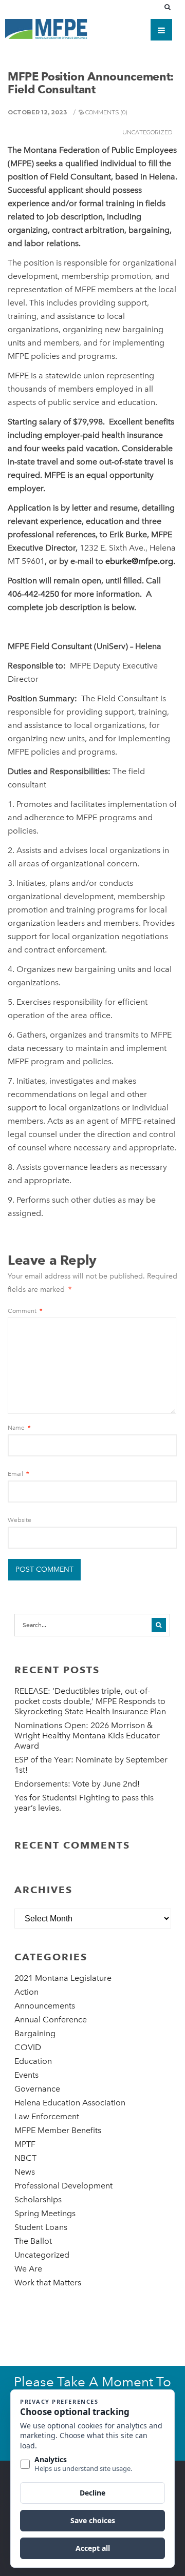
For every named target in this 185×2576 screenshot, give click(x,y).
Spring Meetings (45, 2213)
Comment (25, 1311)
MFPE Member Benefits (58, 2130)
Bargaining (35, 2033)
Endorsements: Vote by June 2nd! (77, 1784)
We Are (28, 2269)
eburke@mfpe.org (139, 561)
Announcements (45, 2006)
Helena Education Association (70, 2103)
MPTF (25, 2144)
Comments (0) (106, 112)
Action (26, 1992)
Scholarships (38, 2199)
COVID (28, 2047)
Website (20, 1520)
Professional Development (63, 2186)
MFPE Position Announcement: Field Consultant (91, 83)
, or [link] (51, 561)
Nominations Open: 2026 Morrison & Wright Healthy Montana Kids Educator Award (87, 1736)
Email (18, 1474)
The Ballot (33, 2241)
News (25, 2172)
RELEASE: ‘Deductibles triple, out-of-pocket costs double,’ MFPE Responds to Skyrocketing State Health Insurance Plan (90, 1701)
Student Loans (41, 2227)
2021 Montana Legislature (63, 1978)
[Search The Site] (170, 7)
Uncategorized (147, 132)
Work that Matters (48, 2283)
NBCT (25, 2158)
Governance (37, 2089)
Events (26, 2075)
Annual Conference (51, 2020)
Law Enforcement (47, 2116)
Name (19, 1428)
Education (33, 2061)
